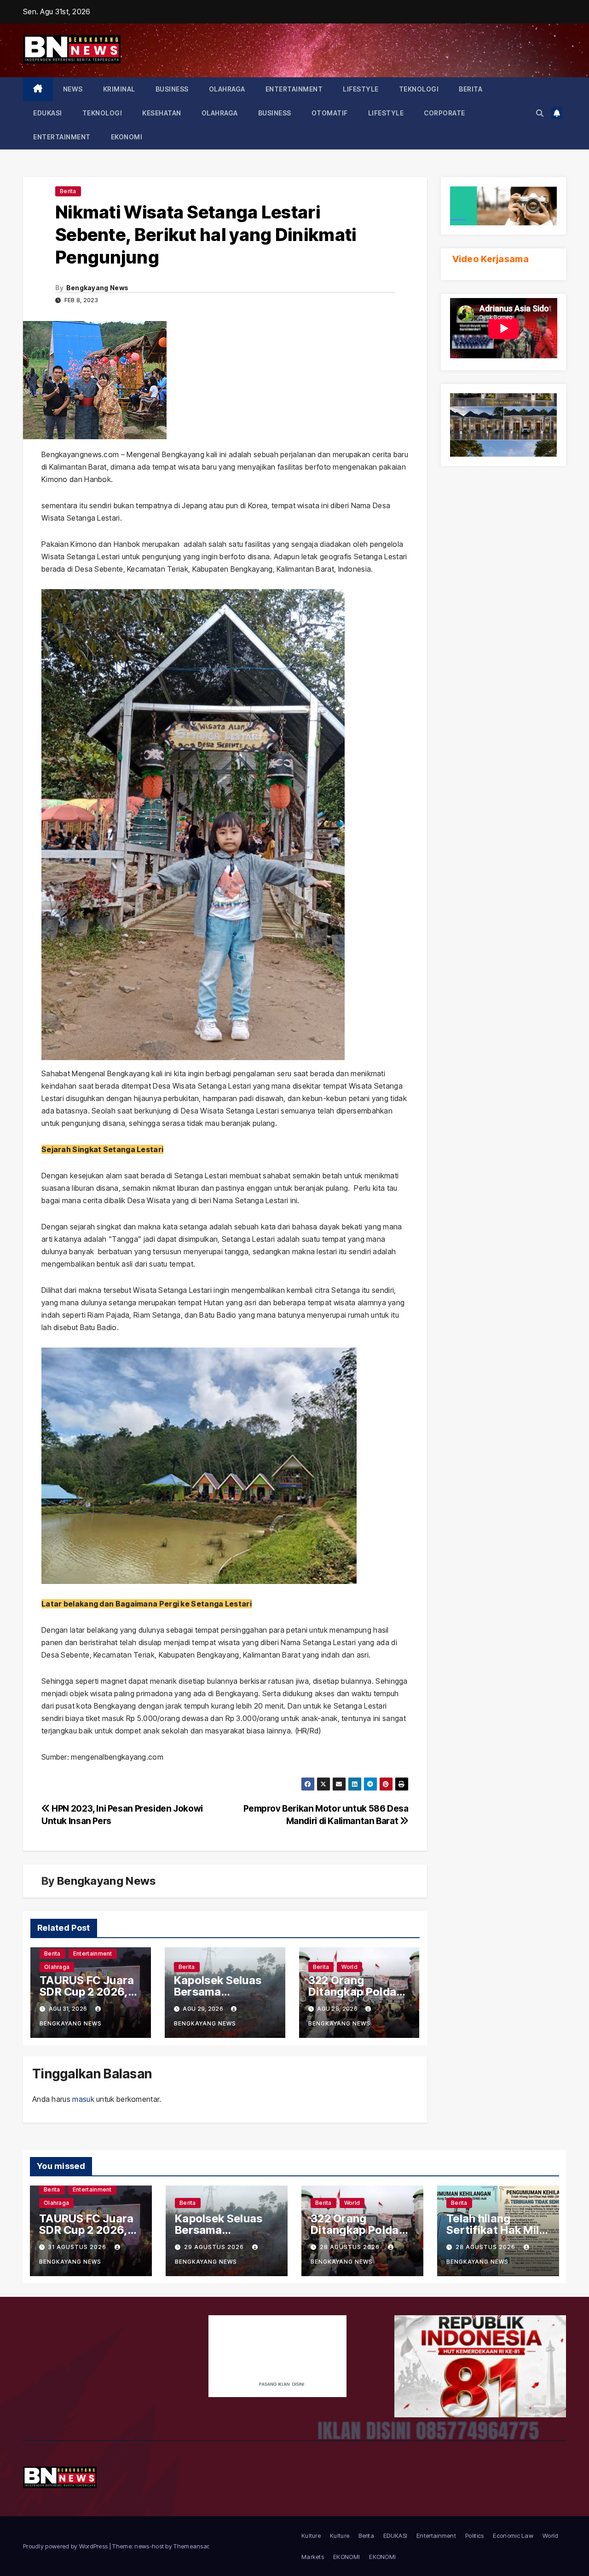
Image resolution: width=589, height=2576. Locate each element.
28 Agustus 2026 (351, 2247)
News (73, 89)
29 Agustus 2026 (215, 2247)
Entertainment (294, 89)
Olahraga (227, 89)
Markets (313, 2557)
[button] (540, 113)
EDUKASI (48, 113)
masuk (83, 2099)
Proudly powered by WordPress (66, 2546)
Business (172, 89)
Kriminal (119, 89)
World (349, 1967)
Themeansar (191, 2546)
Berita (471, 89)
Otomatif (330, 113)
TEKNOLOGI (419, 89)
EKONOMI (127, 137)
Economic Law (513, 2536)
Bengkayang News (98, 288)
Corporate (445, 113)
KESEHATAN (162, 113)
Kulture (311, 2536)
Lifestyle (361, 89)
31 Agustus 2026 (78, 2247)
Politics (474, 2536)
